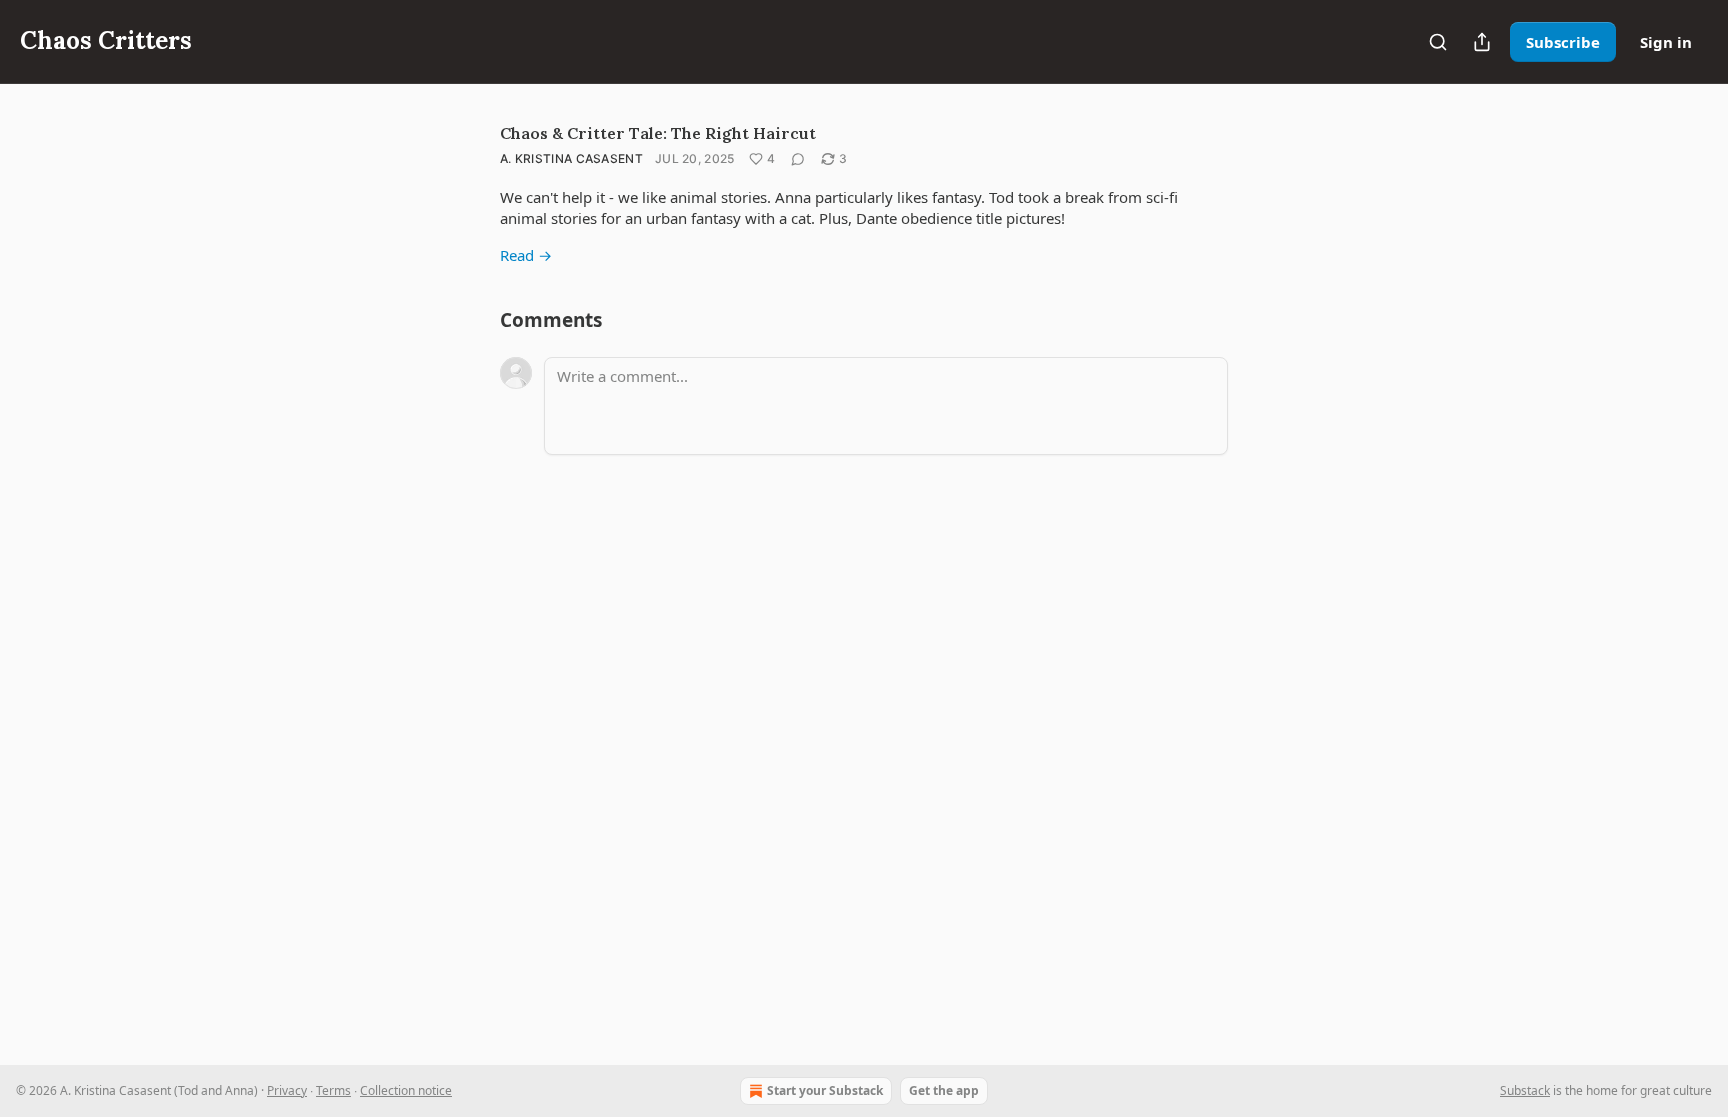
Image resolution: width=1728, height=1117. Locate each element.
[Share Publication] (1482, 42)
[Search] (1438, 42)
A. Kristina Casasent (571, 158)
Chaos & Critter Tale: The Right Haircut (658, 133)
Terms (333, 1090)
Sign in (1666, 42)
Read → (526, 255)
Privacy (287, 1090)
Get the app (944, 1090)
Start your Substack (825, 1090)
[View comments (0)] (798, 159)
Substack (1525, 1090)
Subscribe (1563, 42)
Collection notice (406, 1090)
